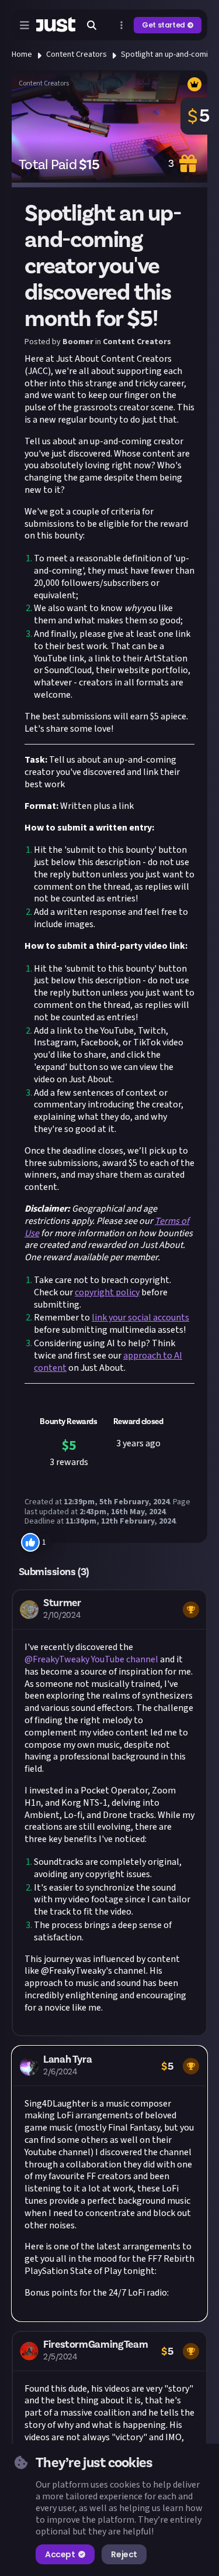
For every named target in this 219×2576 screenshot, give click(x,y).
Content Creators (77, 54)
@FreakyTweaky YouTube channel (91, 1659)
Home (22, 54)
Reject (124, 2554)
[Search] (92, 25)
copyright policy (107, 1292)
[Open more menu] (121, 25)
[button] (109, 1812)
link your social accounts (140, 1318)
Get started (164, 25)
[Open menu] (25, 25)
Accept (60, 2554)
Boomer (78, 342)
